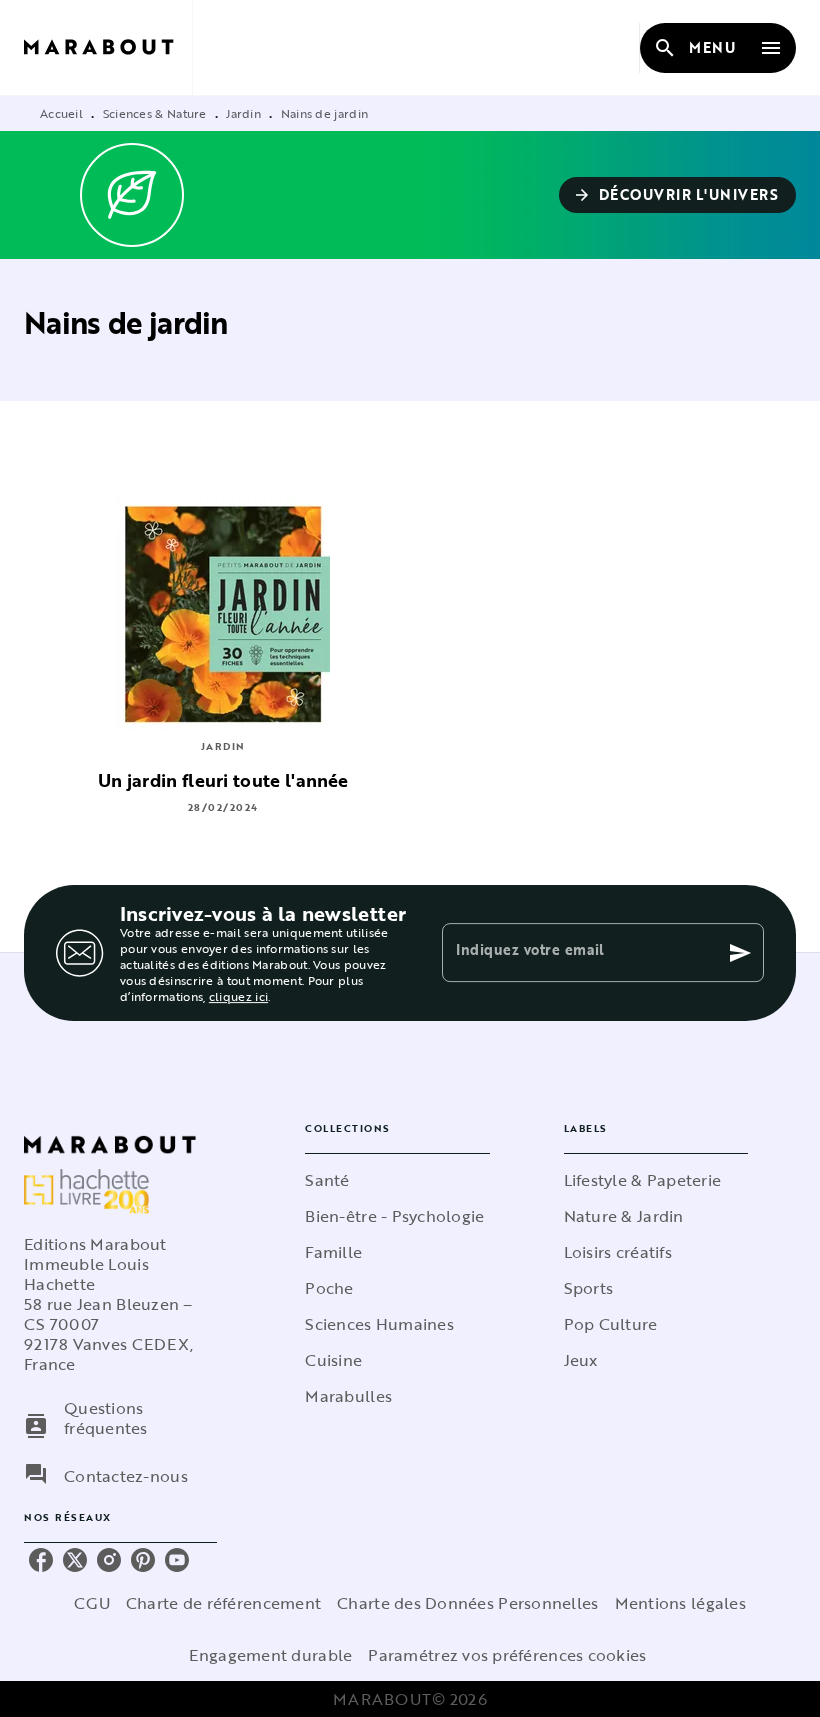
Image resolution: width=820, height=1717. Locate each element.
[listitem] (41, 1560)
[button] (678, 195)
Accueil (61, 113)
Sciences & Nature (155, 113)
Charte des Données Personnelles (467, 1603)
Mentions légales (680, 1603)
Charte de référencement (223, 1603)
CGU (92, 1603)
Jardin (243, 113)
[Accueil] (108, 47)
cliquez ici (238, 996)
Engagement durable (270, 1655)
